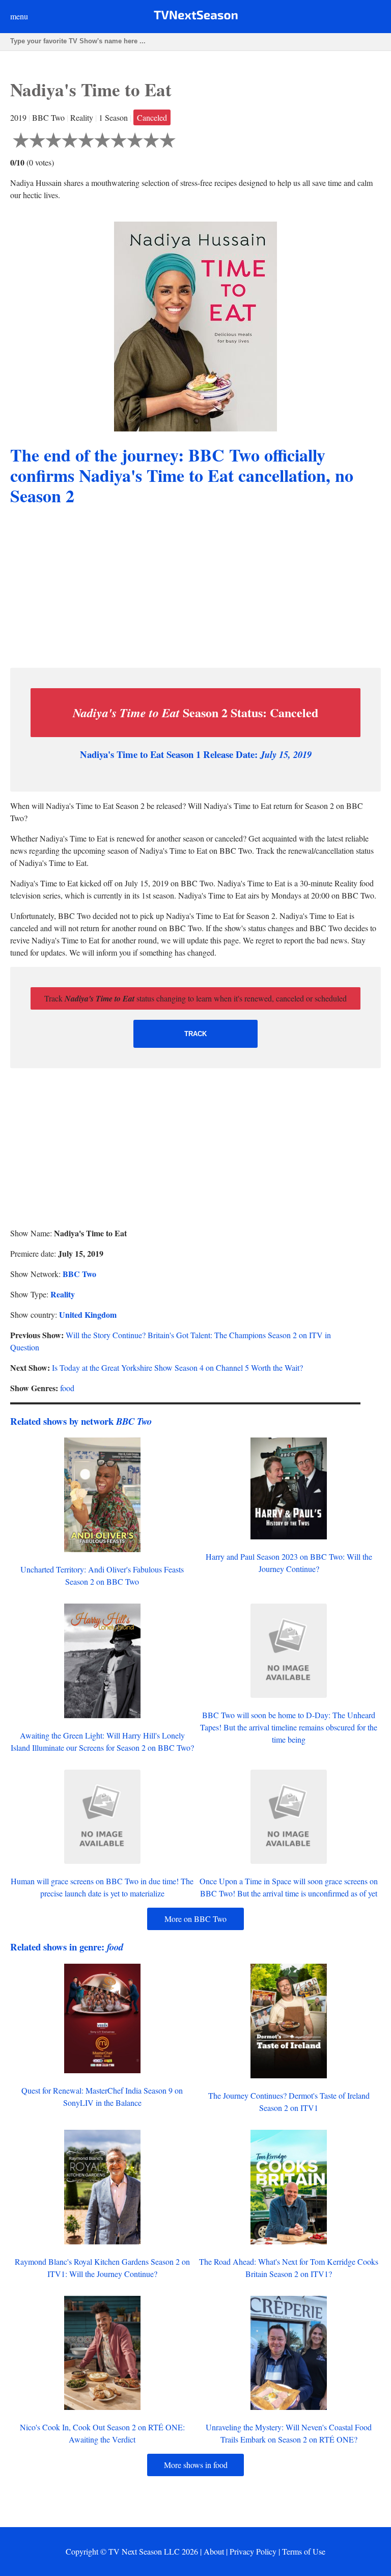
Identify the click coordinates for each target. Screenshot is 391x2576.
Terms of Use (304, 2551)
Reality (63, 1294)
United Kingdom (88, 1314)
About (214, 2551)
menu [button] (19, 16)
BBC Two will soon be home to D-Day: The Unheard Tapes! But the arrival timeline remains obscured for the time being (289, 1727)
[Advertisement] (195, 588)
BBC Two (79, 1274)
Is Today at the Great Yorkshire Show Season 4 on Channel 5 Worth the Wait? (177, 1367)
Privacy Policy (253, 2551)
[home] (196, 17)
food (67, 1388)
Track (195, 1034)
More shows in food (196, 2465)
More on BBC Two (195, 1919)
